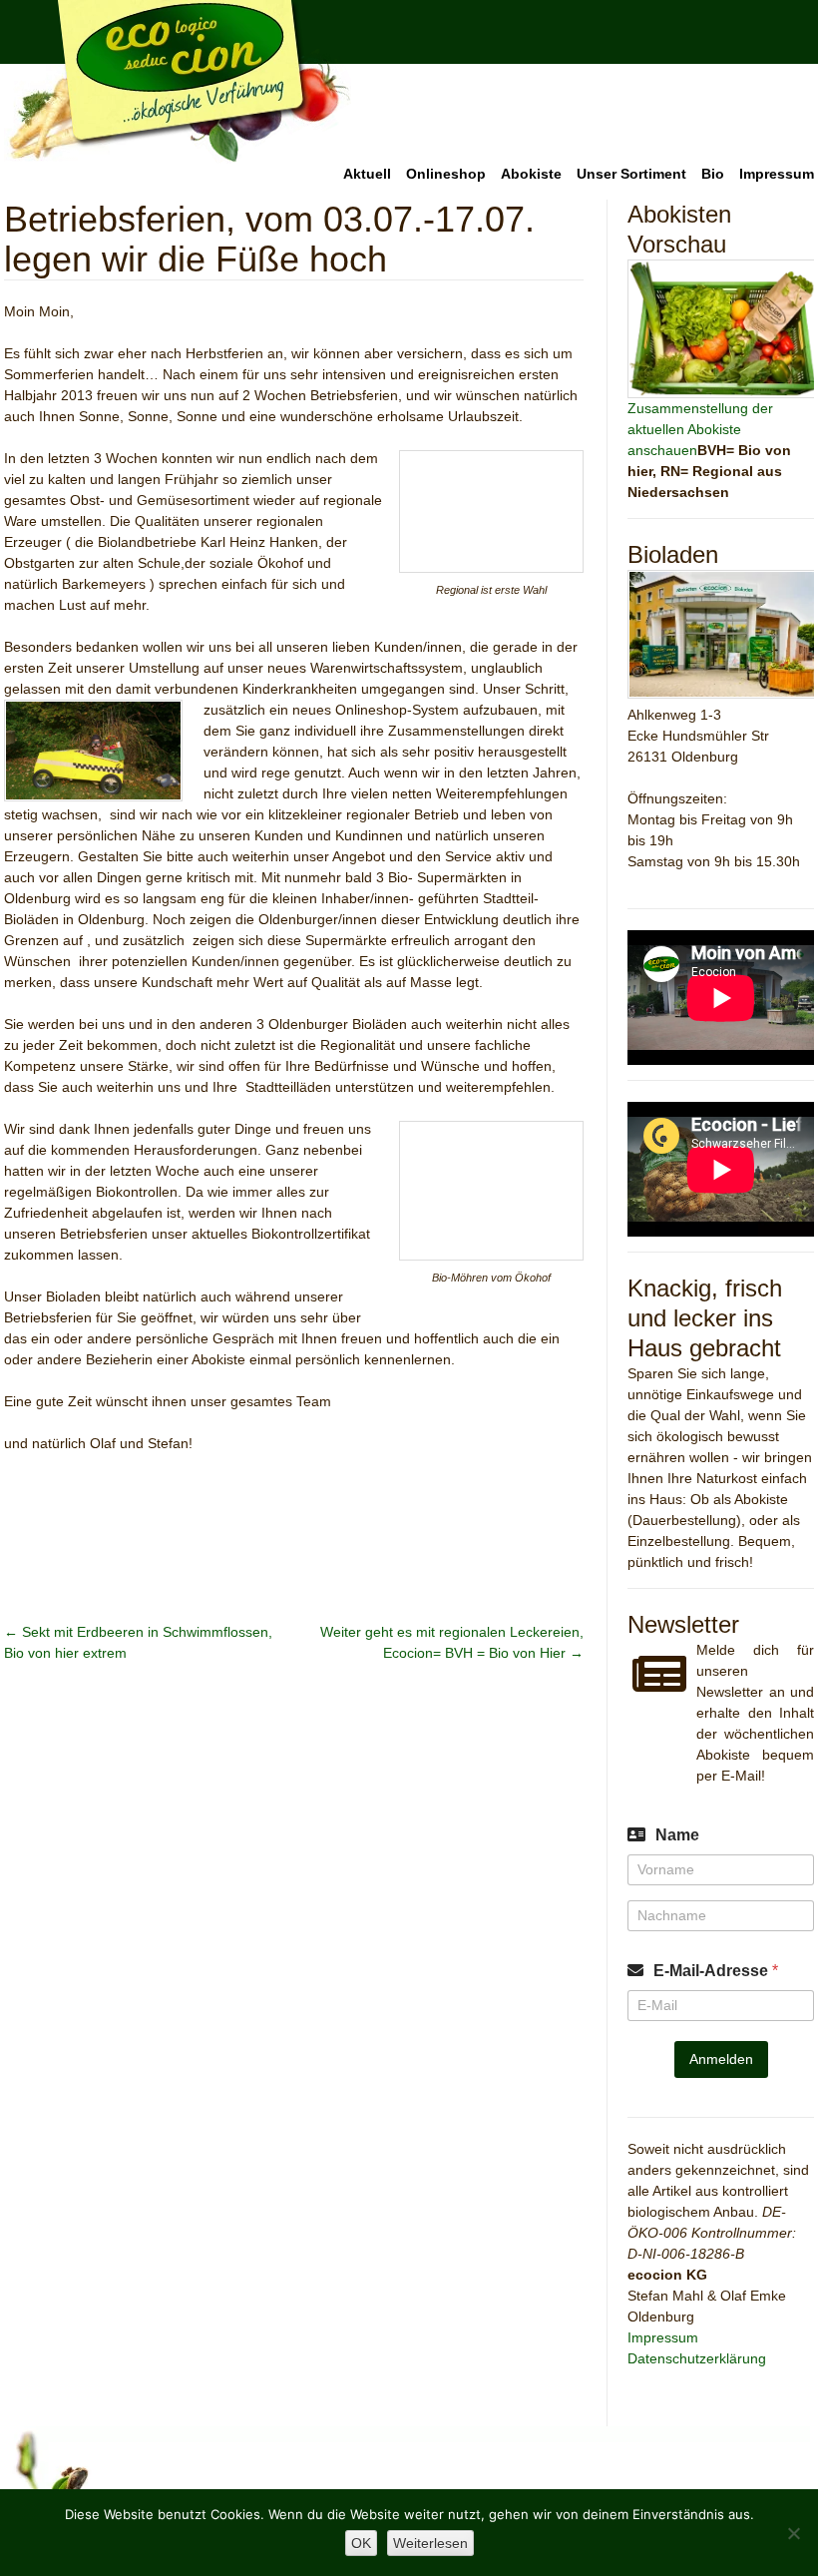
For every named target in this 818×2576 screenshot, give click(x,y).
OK (361, 2543)
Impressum (777, 174)
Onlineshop (446, 174)
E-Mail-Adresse (716, 1971)
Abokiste (531, 174)
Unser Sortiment (631, 174)
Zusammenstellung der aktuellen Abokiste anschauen (700, 429)
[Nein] (793, 2533)
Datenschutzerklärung (697, 2358)
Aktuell (367, 174)
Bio (713, 174)
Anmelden (721, 2059)
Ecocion (178, 82)
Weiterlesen (430, 2543)
